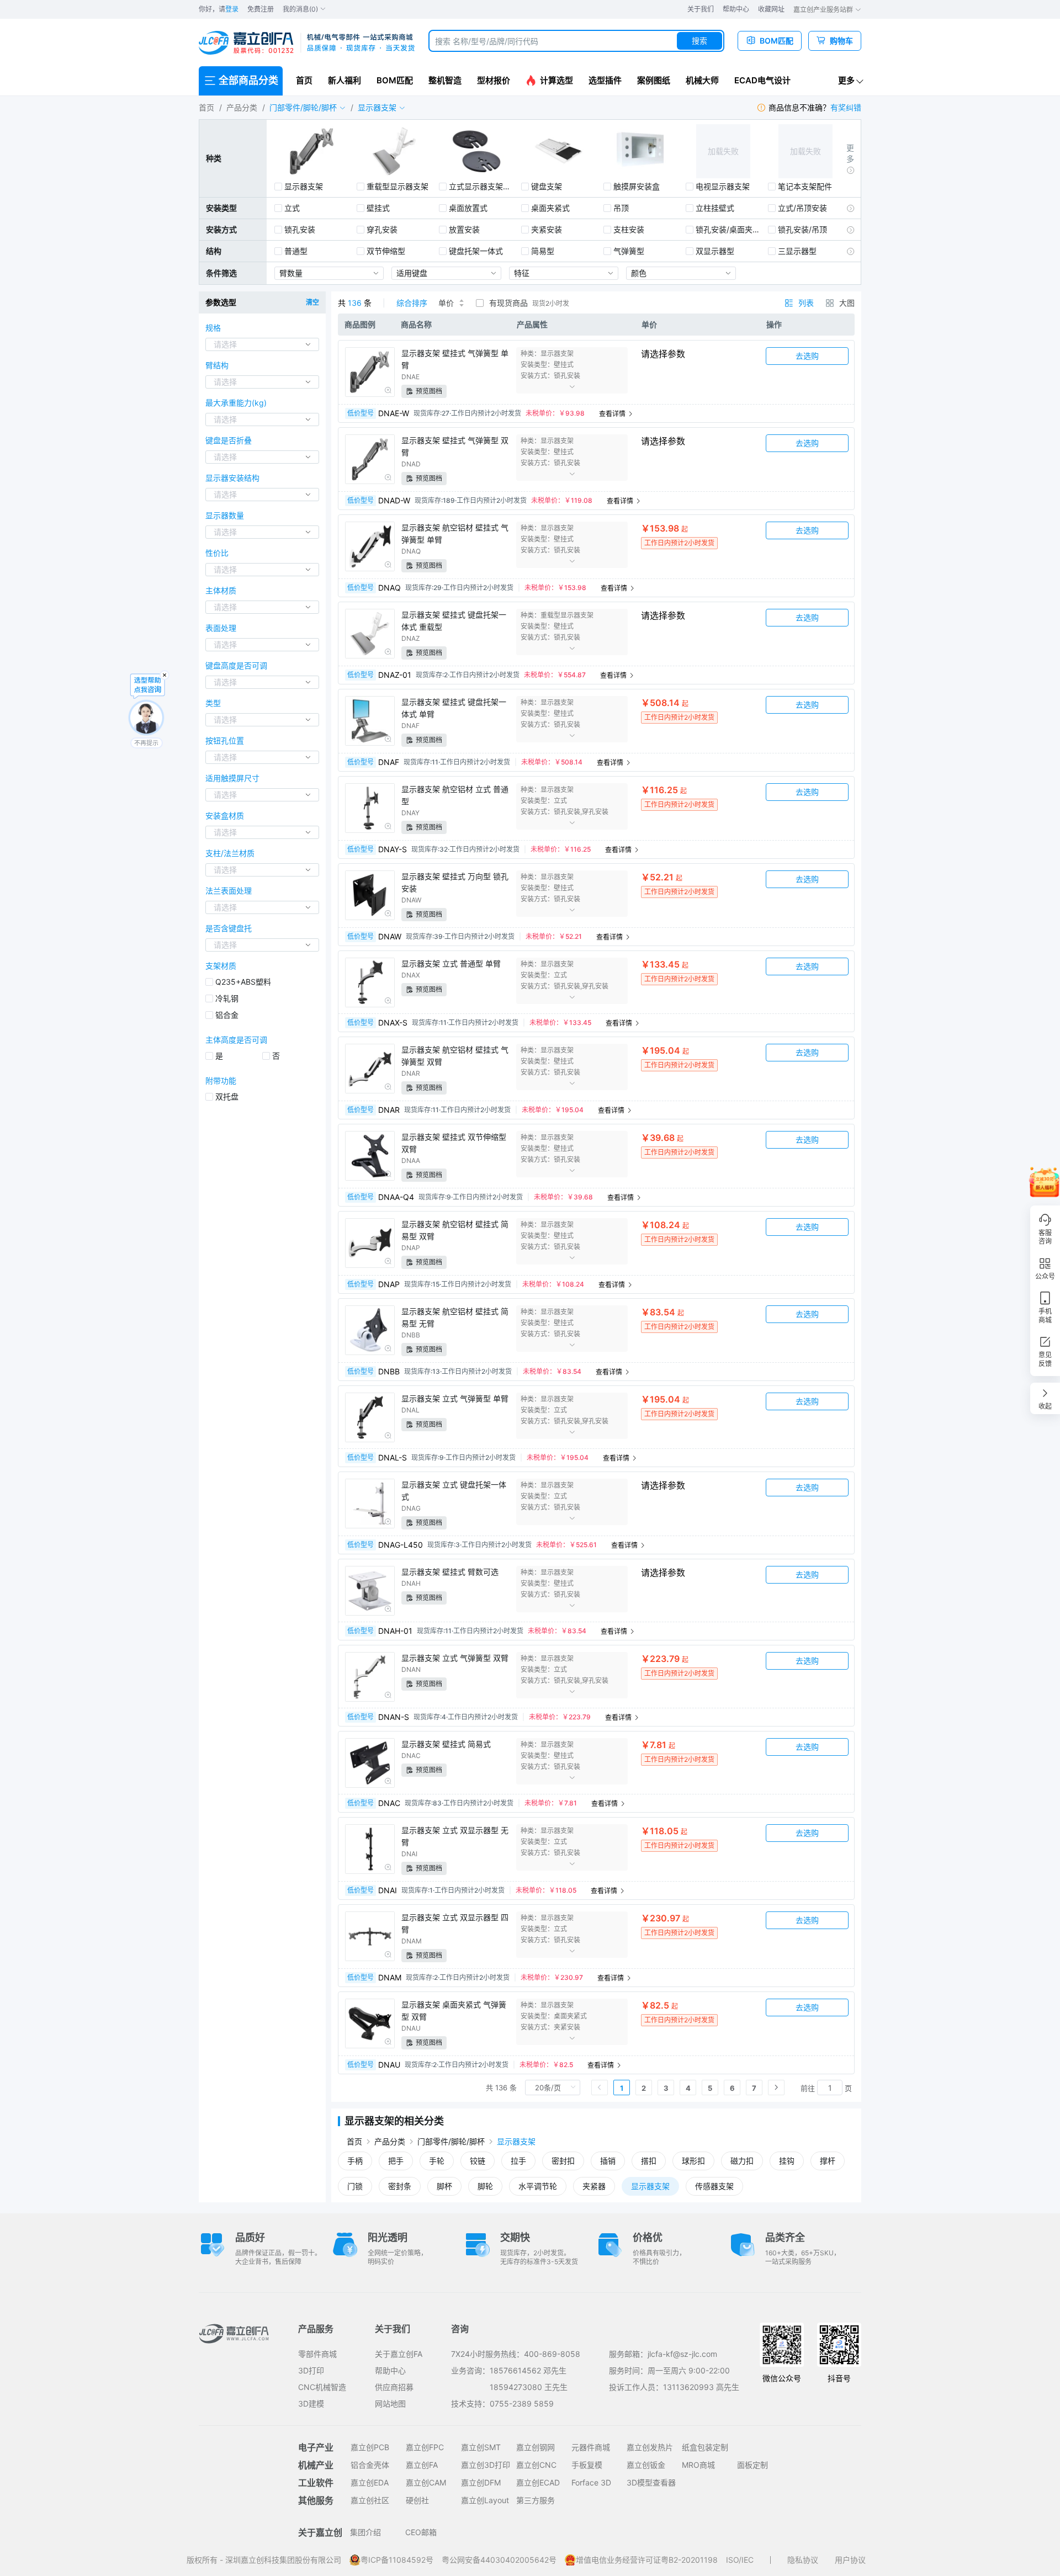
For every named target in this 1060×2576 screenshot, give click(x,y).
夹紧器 (594, 2186)
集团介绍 (365, 2532)
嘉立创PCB (370, 2447)
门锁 (355, 2186)
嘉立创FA (422, 2465)
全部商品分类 (248, 80)
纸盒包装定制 (705, 2447)
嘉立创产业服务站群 (824, 10)
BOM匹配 (395, 80)
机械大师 (702, 80)
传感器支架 (714, 2186)
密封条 (400, 2186)
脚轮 (485, 2186)
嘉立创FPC (425, 2447)
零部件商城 (317, 2354)
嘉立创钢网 (536, 2447)
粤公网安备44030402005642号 (499, 2560)
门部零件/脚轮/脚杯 (451, 2141)
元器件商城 (591, 2447)
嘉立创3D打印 (486, 2465)
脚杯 (444, 2186)
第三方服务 (536, 2500)
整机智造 (445, 80)
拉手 (518, 2161)
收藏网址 (771, 9)
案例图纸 (654, 80)
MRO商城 (698, 2465)
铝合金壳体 (370, 2465)
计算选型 (556, 80)
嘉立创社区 (370, 2500)
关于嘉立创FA (399, 2354)
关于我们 (701, 9)
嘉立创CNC (536, 2465)
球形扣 (693, 2161)
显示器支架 (516, 2141)
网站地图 (390, 2404)
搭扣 (649, 2161)
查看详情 (613, 414)
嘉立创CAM (426, 2482)
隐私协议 (803, 2560)
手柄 (355, 2161)
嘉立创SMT (481, 2447)
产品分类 (242, 107)
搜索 (699, 41)
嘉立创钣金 (646, 2465)
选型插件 (605, 80)
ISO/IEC (740, 2560)
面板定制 (752, 2465)
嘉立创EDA (370, 2482)
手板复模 (587, 2465)
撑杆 (828, 2161)
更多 (846, 80)
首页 (304, 80)
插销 (608, 2161)
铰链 (478, 2161)
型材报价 (494, 80)
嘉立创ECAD (538, 2482)
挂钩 (787, 2161)
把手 (396, 2161)
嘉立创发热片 (650, 2447)
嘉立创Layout (485, 2500)
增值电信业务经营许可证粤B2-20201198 (647, 2560)
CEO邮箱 (421, 2532)
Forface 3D (591, 2482)
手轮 (437, 2161)
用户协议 (850, 2560)
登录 (232, 9)
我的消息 (300, 9)
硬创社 (417, 2500)
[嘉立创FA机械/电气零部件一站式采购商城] (307, 43)
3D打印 (311, 2370)
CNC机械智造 (322, 2387)
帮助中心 (736, 9)
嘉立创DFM (481, 2482)
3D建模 (311, 2404)
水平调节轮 (538, 2186)
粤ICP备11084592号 (397, 2560)
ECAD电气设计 (762, 80)
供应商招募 (394, 2387)
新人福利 (344, 80)
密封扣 (563, 2161)
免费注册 (261, 9)
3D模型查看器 (651, 2482)
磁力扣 (742, 2161)
